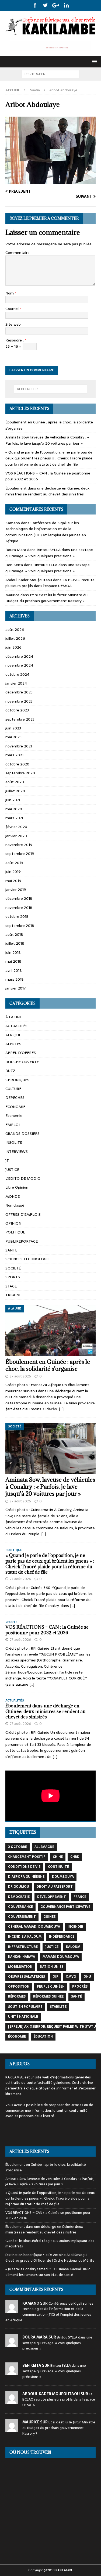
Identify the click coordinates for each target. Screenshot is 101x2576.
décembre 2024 (19, 656)
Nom (10, 293)
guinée (49, 1917)
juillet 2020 (15, 791)
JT (7, 1160)
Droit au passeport (55, 1887)
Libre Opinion (17, 1187)
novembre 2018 (19, 908)
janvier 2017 (15, 988)
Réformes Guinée (48, 1996)
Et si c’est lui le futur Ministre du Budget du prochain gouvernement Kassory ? (46, 598)
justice (52, 1947)
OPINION (13, 1223)
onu (87, 1977)
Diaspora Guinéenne (26, 1877)
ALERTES (13, 1044)
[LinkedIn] (66, 5)
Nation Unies (52, 1967)
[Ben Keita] (12, 2372)
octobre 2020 (17, 764)
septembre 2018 (20, 926)
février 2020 (16, 827)
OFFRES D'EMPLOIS (23, 1214)
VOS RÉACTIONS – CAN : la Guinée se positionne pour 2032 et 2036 (47, 1630)
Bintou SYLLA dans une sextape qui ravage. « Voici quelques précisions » (49, 553)
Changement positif (27, 1857)
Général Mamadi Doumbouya (34, 1927)
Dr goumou (19, 1887)
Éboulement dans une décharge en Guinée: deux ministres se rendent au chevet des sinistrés (47, 491)
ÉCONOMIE (15, 1107)
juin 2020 (13, 800)
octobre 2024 (17, 674)
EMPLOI (13, 1125)
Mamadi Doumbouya (61, 1957)
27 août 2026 (20, 1376)
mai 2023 (13, 737)
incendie (75, 1927)
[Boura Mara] (12, 2344)
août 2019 (14, 863)
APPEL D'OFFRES (21, 1053)
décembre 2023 (19, 692)
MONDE (13, 1196)
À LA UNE (14, 1017)
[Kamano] (12, 2310)
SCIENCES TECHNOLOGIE (27, 1259)
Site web (13, 324)
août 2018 (14, 934)
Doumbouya (63, 1877)
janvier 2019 (16, 890)
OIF (55, 1977)
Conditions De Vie (24, 1867)
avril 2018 (14, 970)
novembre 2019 (19, 845)
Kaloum (73, 1947)
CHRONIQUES (17, 1080)
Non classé (15, 1205)
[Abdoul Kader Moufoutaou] (12, 2401)
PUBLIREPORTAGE (22, 1241)
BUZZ (10, 1071)
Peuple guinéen (51, 1987)
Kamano (13, 523)
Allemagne (44, 1847)
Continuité (58, 1867)
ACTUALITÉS (16, 1026)
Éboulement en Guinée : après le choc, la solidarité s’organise (48, 1365)
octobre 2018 (17, 916)
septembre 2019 (20, 854)
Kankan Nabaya (22, 1957)
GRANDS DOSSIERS (22, 1134)
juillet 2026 (15, 638)
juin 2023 (13, 728)
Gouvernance (20, 1907)
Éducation (43, 2037)
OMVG (71, 1977)
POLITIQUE (15, 1232)
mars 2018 (15, 979)
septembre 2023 (20, 719)
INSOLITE (14, 1142)
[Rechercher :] (50, 74)
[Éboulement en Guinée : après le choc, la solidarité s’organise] (50, 1330)
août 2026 (15, 629)
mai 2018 (13, 961)
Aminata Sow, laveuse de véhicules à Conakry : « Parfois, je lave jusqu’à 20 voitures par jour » (47, 440)
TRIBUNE (13, 1295)
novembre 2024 (19, 665)
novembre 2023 (19, 701)
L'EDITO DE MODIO (23, 1178)
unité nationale (23, 2017)
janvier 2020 (16, 836)
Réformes (17, 1996)
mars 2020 (15, 818)
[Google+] (56, 5)
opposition (19, 1987)
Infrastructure (23, 1947)
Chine (58, 1857)
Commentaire (18, 253)
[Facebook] (35, 5)
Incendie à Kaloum (25, 1937)
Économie (17, 2037)
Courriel (13, 309)
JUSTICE (12, 1170)
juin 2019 (13, 872)
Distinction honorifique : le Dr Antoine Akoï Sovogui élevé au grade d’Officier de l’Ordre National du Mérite (50, 2258)
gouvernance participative (65, 1907)
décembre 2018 (19, 898)
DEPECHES (15, 1098)
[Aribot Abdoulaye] (50, 181)
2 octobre (18, 1847)
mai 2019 (13, 881)
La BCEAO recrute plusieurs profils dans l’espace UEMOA (50, 583)
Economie (14, 1116)
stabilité (58, 2007)
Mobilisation (20, 1967)
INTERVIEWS (17, 1152)
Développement (52, 1897)
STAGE (11, 1286)
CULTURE (13, 1089)
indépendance (62, 1937)
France (80, 1897)
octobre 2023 (17, 710)
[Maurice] (12, 2429)
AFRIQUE (13, 1035)
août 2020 (15, 782)
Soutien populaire (25, 2007)
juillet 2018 (15, 943)
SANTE (11, 1250)
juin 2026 (13, 647)
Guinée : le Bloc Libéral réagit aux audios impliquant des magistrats (50, 2244)
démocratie (19, 1897)
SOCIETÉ (13, 1268)
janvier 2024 (16, 683)
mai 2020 (14, 809)
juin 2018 (13, 952)
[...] (61, 1409)
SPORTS (13, 1277)
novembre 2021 (19, 746)
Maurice (12, 595)
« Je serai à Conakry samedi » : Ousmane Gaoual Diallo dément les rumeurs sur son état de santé (48, 2272)
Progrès (80, 1987)
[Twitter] (45, 5)
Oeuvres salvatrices (27, 1977)
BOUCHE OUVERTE (22, 1062)
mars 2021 (14, 755)
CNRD (75, 1857)
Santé (76, 1996)
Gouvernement (22, 1917)
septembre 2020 (20, 773)
